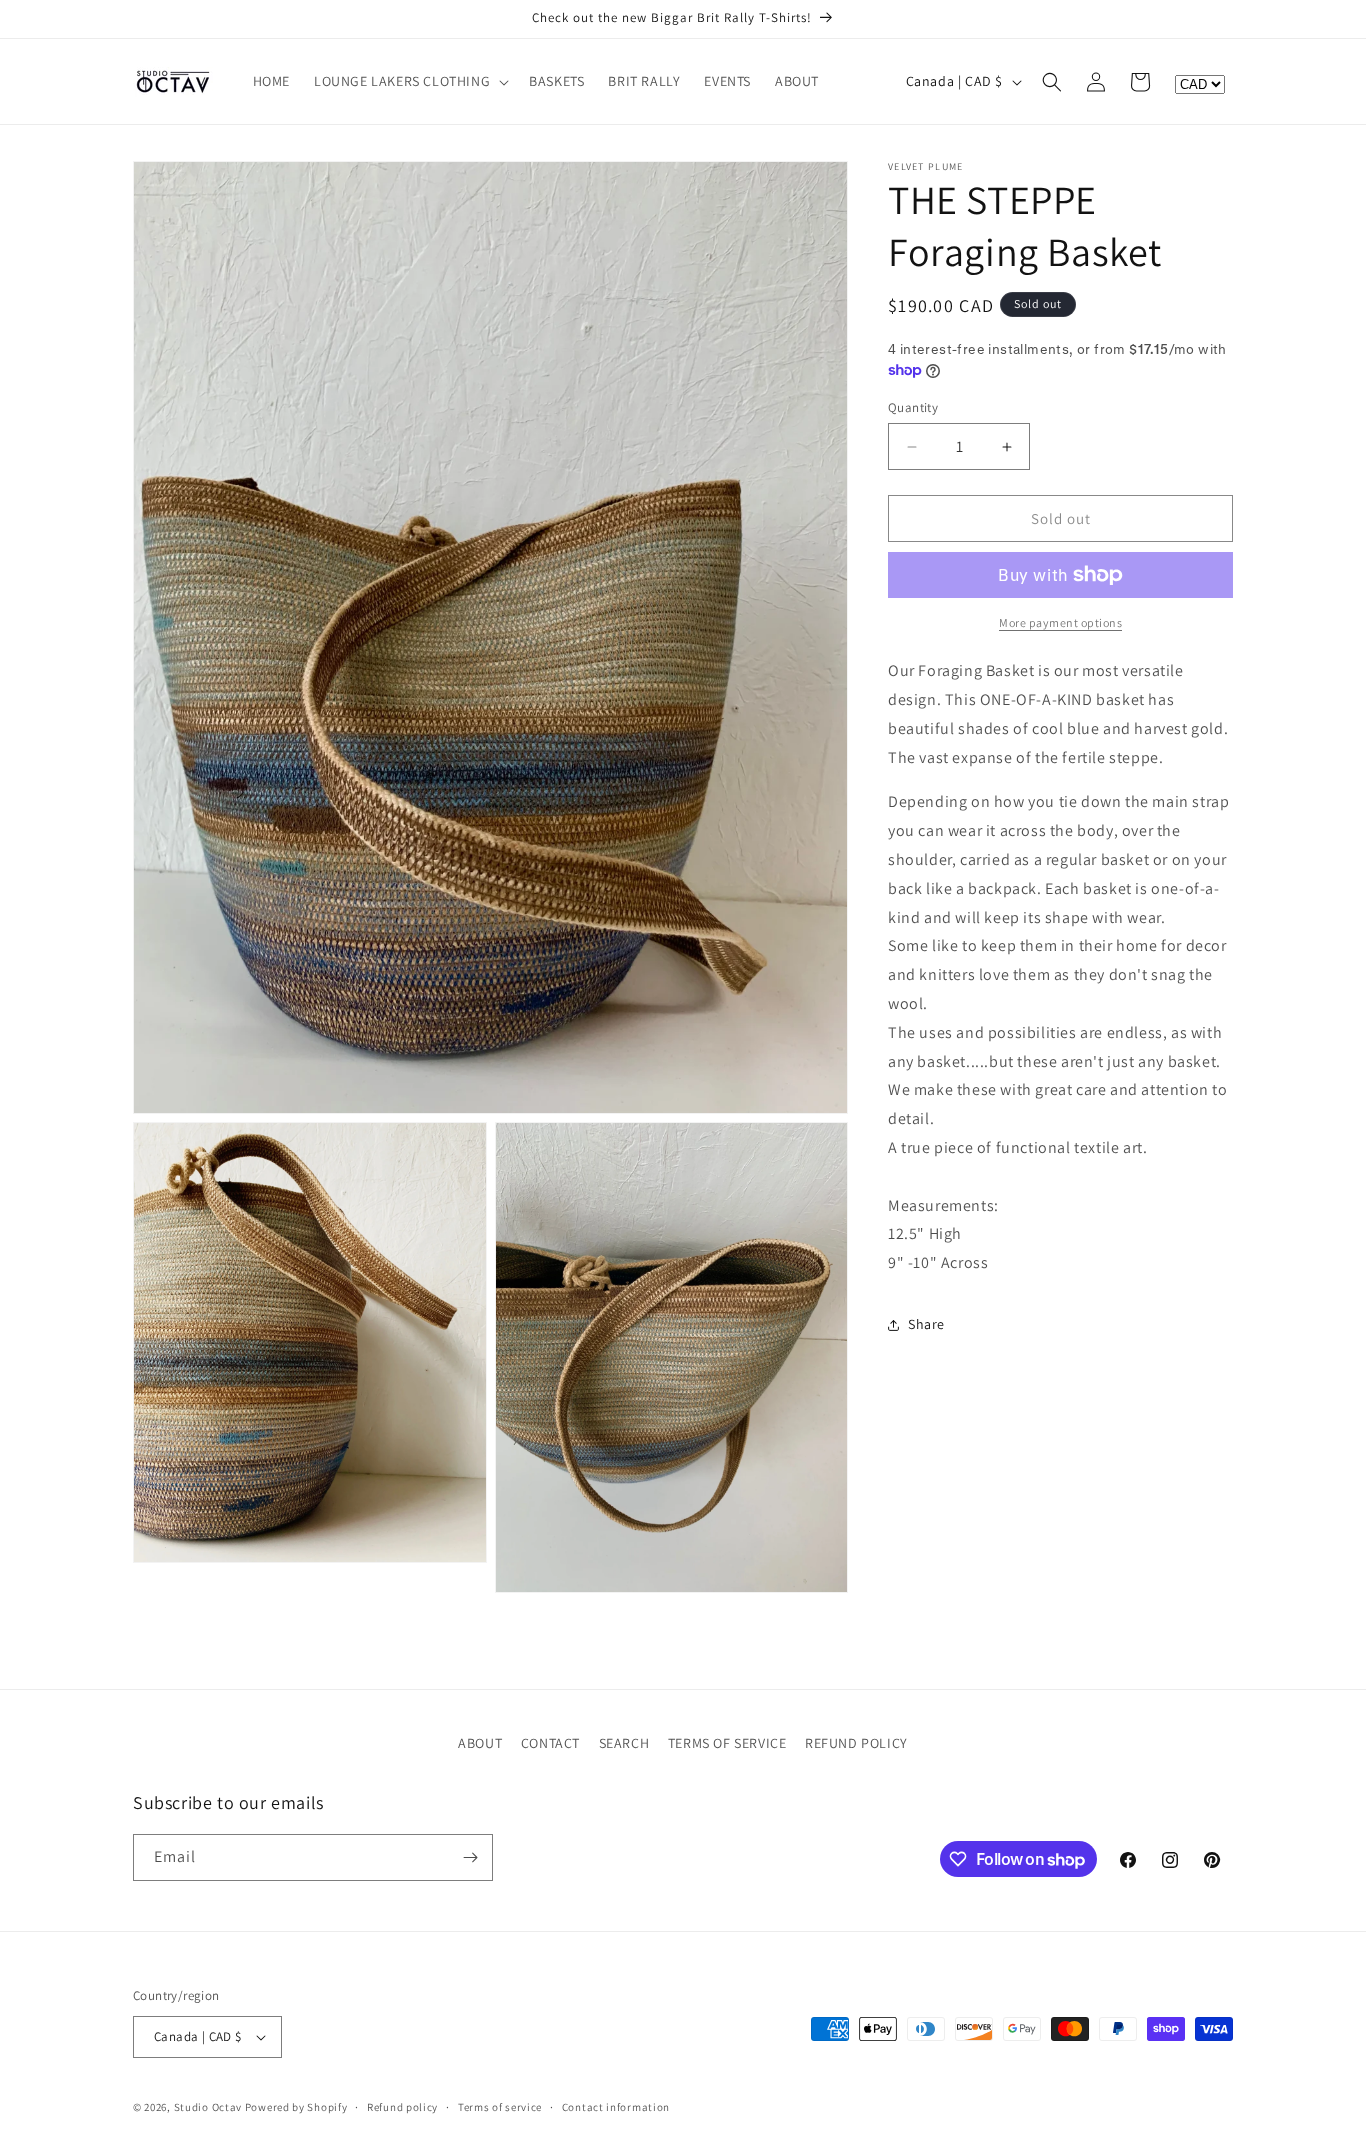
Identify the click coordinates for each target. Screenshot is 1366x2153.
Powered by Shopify (296, 2107)
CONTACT (550, 1743)
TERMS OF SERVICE (727, 1743)
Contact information (616, 2106)
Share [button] (926, 1324)
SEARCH (624, 1743)
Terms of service (500, 2106)
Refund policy (402, 2106)
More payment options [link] (1060, 622)
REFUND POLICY (856, 1743)
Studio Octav (208, 2107)
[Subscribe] (470, 1857)
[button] (409, 81)
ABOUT (480, 1743)
